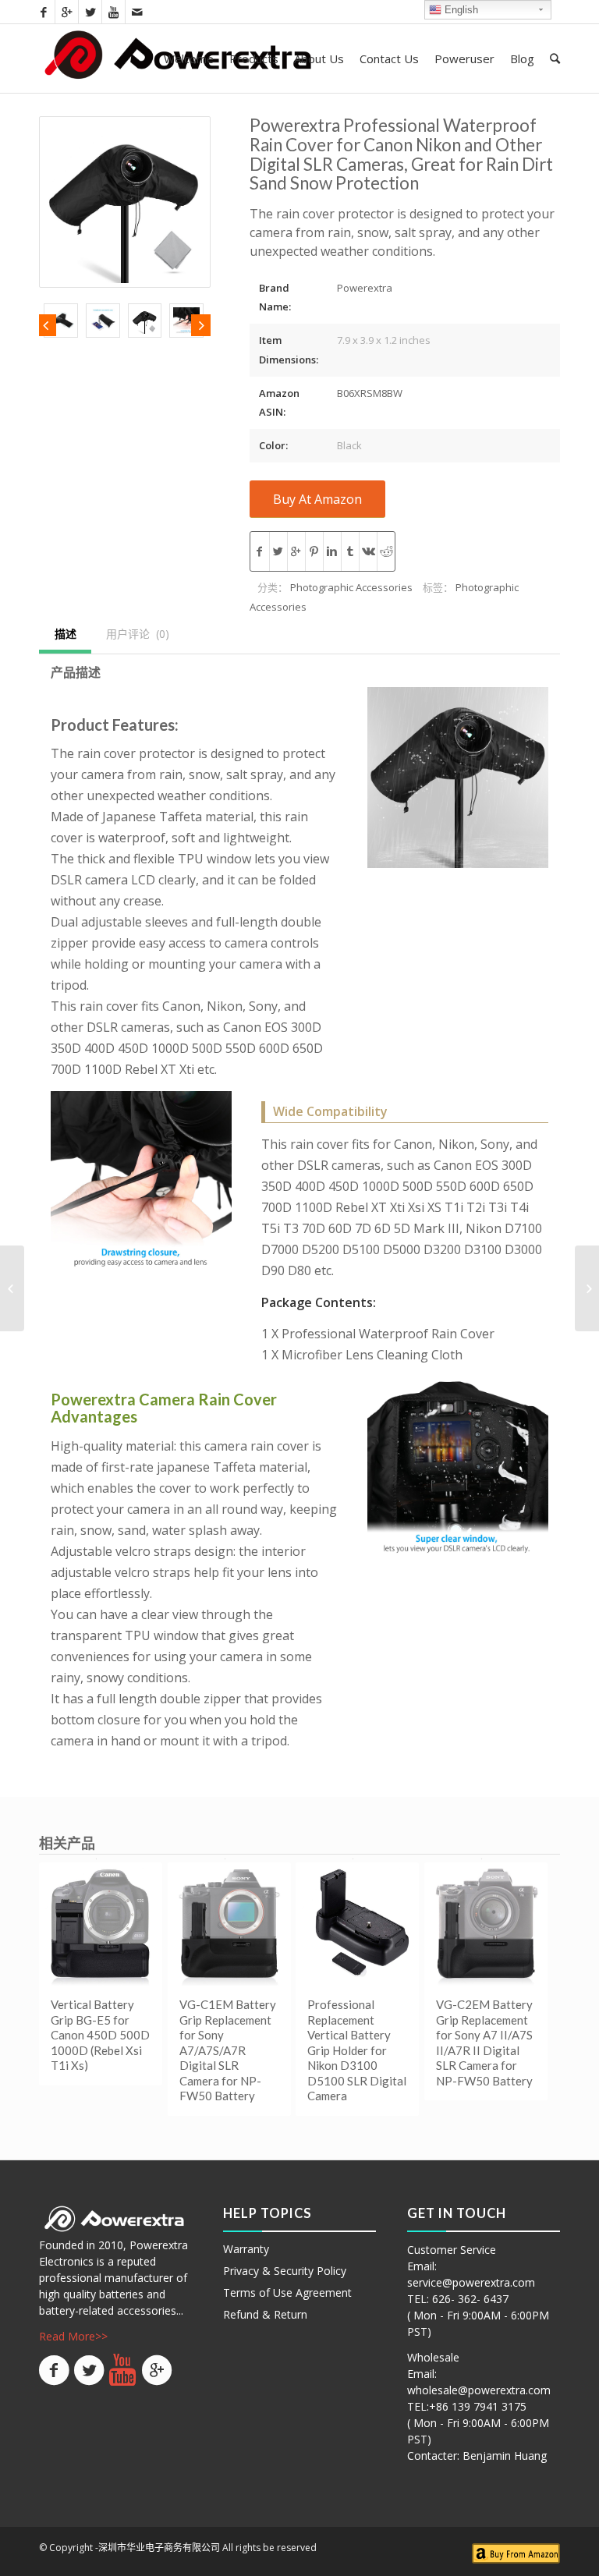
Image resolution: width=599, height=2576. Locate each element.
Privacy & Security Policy (285, 2271)
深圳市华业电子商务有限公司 (159, 2548)
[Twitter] (90, 12)
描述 (66, 634)
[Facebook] (43, 12)
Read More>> (73, 2336)
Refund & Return (265, 2314)
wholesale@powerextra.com (479, 2390)
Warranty (246, 2249)
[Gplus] (67, 12)
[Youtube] (113, 12)
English (460, 10)
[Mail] (137, 12)
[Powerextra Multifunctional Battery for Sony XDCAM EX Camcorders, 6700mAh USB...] (12, 1288)
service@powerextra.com (471, 2282)
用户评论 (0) (138, 634)
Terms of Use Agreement (287, 2293)
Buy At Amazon (317, 499)
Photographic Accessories (351, 587)
